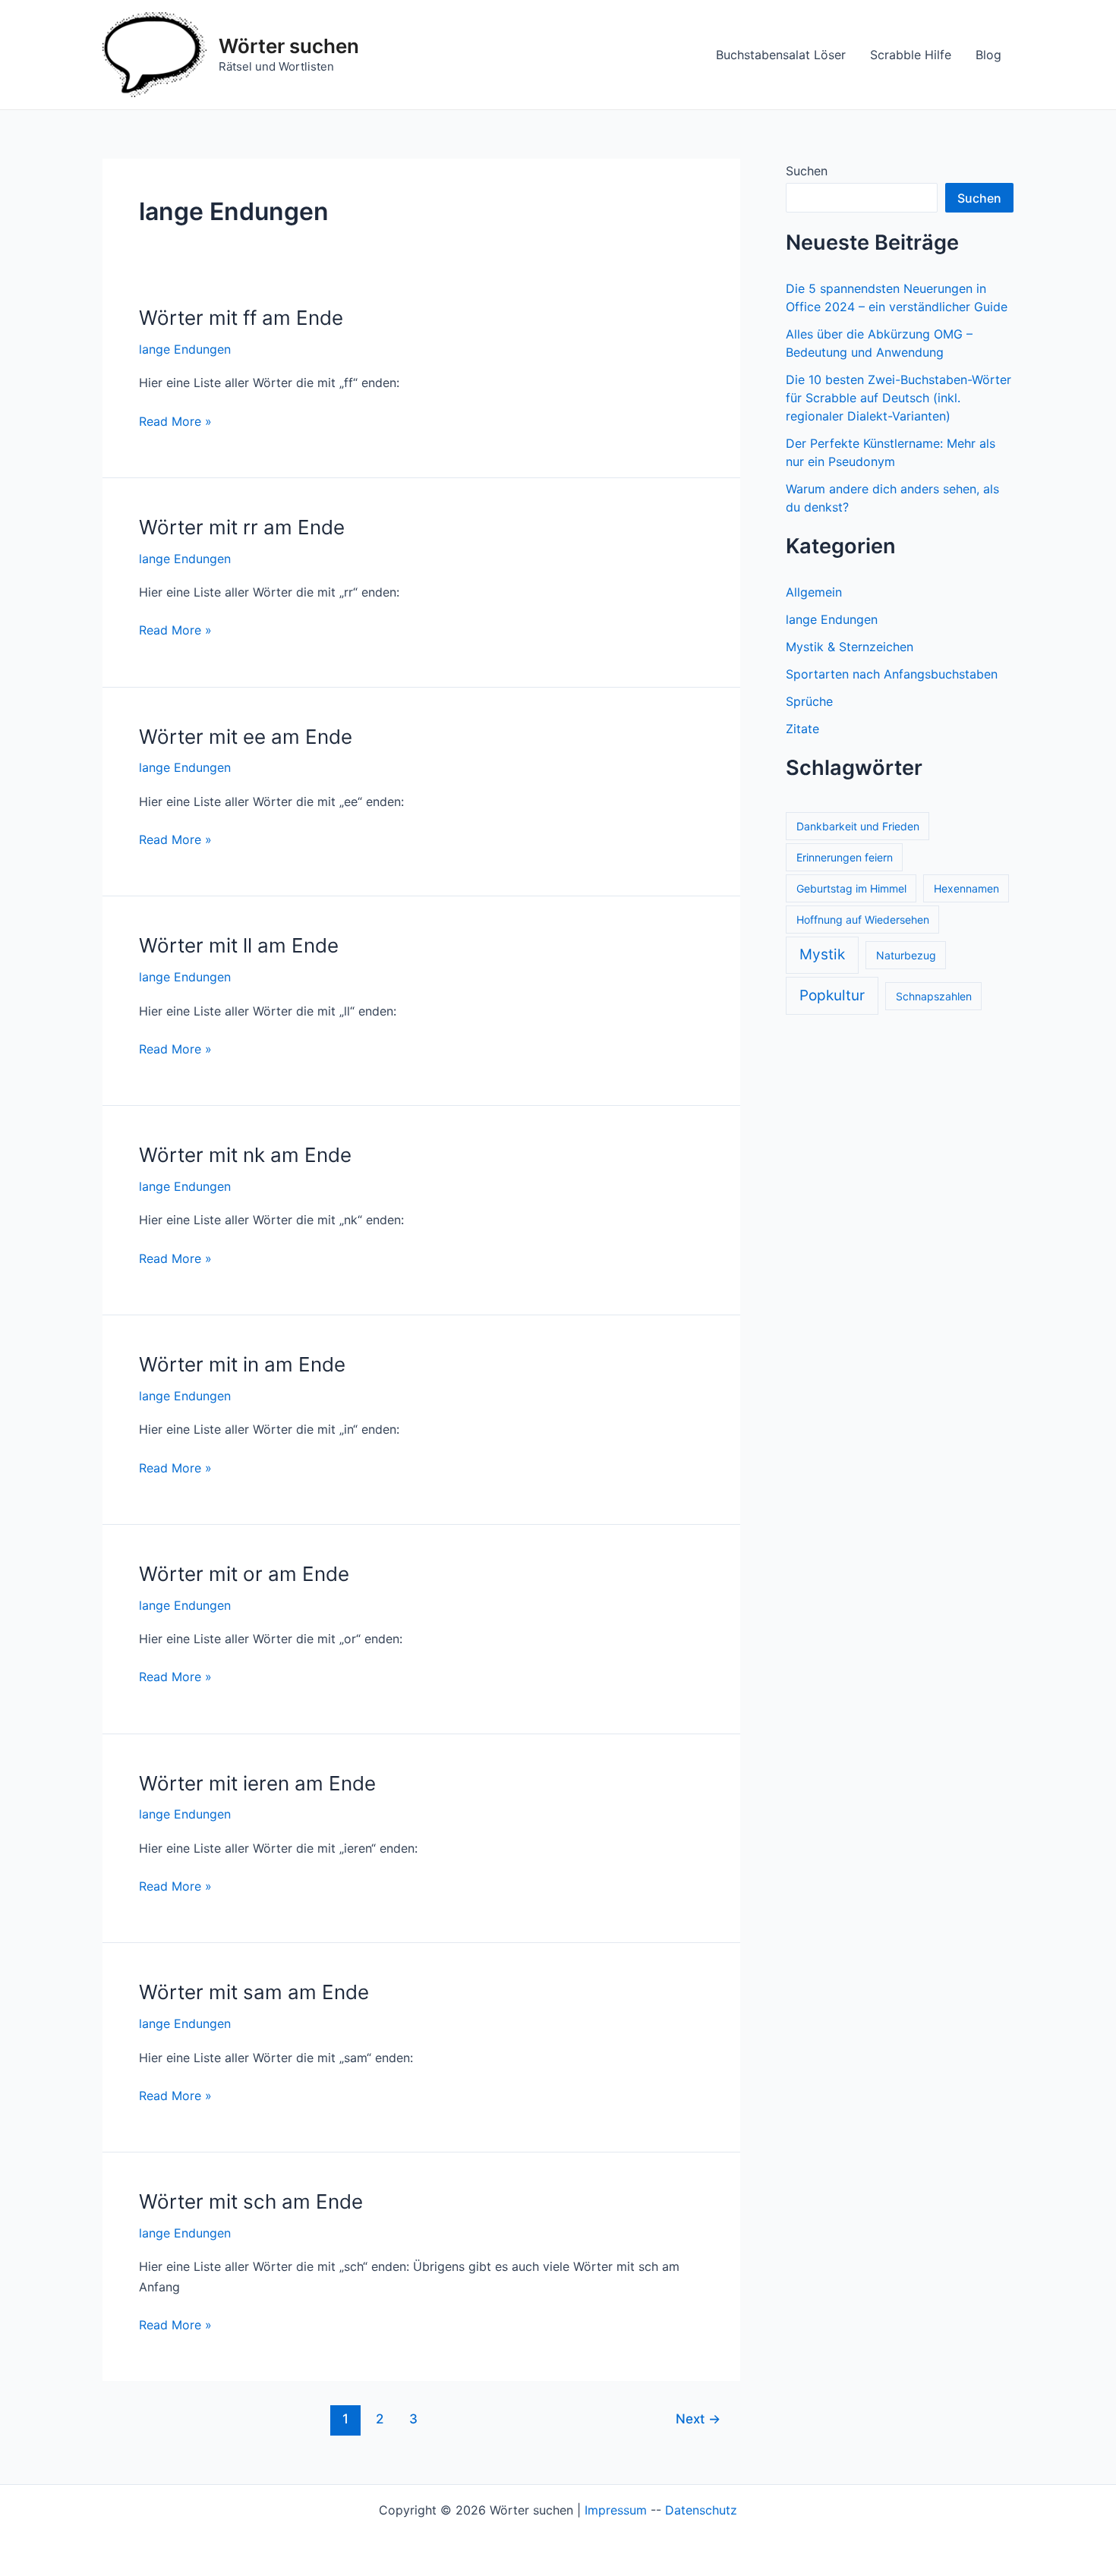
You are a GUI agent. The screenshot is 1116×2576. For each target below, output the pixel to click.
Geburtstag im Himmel (851, 888)
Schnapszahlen (934, 996)
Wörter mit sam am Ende (254, 1992)
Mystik (822, 954)
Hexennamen (966, 888)
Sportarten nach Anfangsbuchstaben (892, 674)
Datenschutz (701, 2510)
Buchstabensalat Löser (781, 55)
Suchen (807, 171)
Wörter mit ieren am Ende (257, 1783)
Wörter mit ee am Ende (246, 737)
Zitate (802, 729)
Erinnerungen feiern (845, 857)
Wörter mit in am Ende (242, 1364)
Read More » (175, 422)
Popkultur (832, 995)
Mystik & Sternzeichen (850, 647)
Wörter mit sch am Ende (251, 2201)
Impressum (616, 2510)
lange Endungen (185, 349)
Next (698, 2419)
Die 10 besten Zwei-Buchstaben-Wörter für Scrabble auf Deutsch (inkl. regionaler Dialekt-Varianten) (898, 398)
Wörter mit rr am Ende (242, 527)
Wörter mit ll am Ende (239, 945)
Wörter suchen (289, 46)
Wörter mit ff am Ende (241, 318)
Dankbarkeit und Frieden (858, 826)
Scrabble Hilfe (911, 55)
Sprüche (809, 701)
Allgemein (814, 592)
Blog (988, 55)
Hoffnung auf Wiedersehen (863, 920)
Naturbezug (906, 955)
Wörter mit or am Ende (244, 1574)
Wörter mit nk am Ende (245, 1155)
